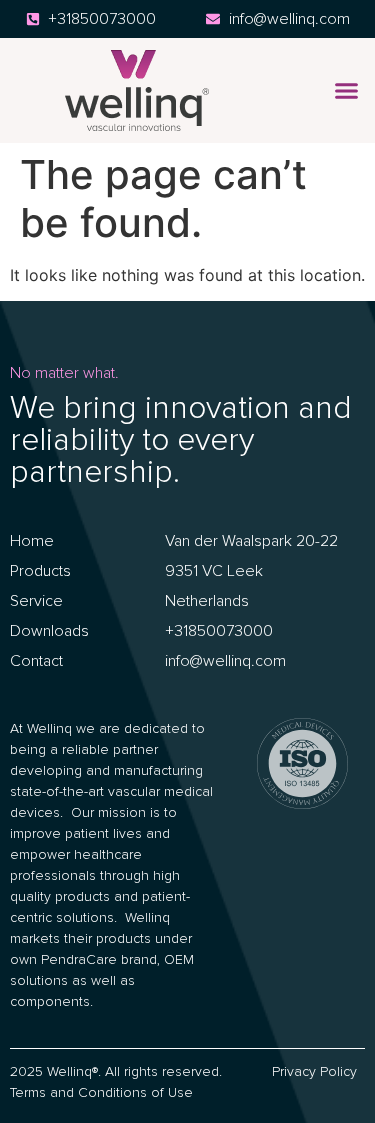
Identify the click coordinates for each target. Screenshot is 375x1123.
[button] (347, 91)
